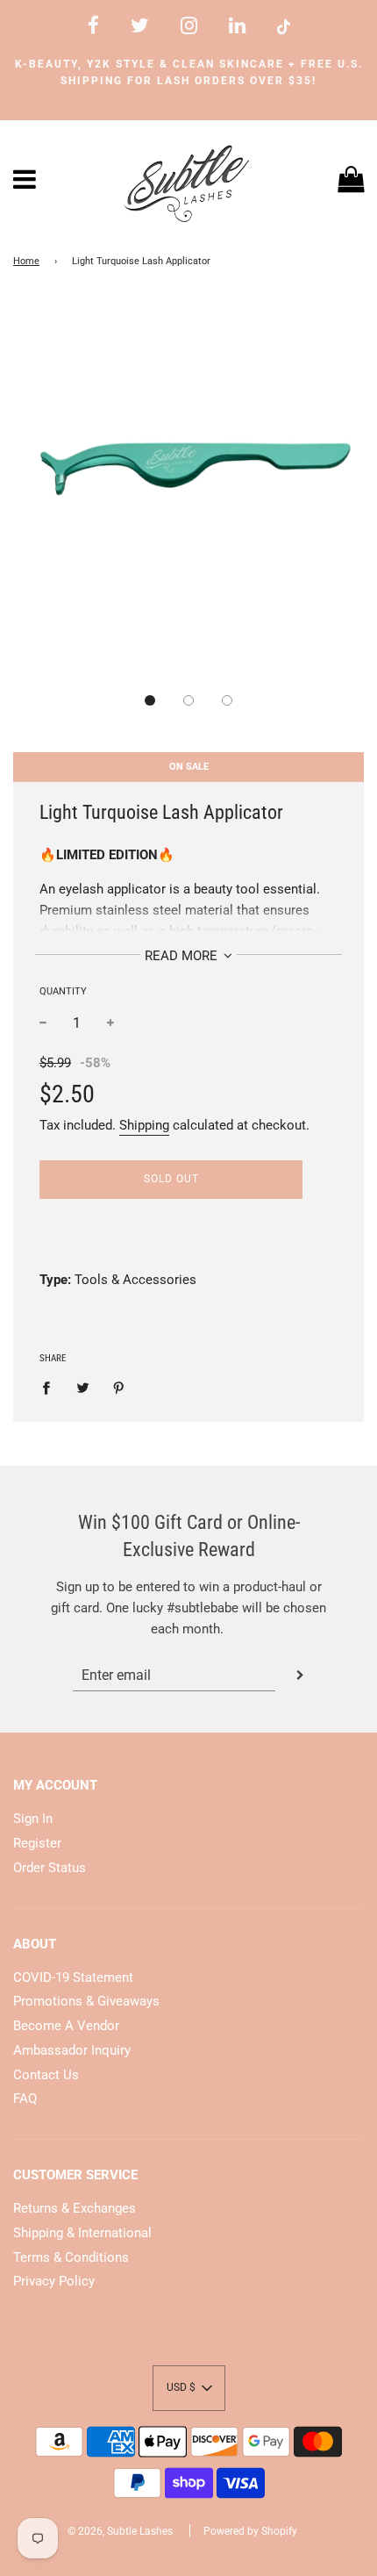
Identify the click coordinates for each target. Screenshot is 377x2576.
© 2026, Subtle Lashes (120, 2531)
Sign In (33, 1819)
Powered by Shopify (250, 2531)
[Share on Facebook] (51, 1387)
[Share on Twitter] (82, 1387)
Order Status (50, 1868)
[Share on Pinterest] (119, 1387)
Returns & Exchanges (75, 2208)
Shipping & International (82, 2233)
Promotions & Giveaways (86, 2001)
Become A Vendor (66, 2026)
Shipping (144, 1125)
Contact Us (46, 2075)
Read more (183, 956)
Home (26, 261)
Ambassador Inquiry (72, 2050)
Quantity (63, 991)
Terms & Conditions (71, 2257)
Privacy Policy (54, 2281)
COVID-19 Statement (73, 1977)
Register (37, 1843)
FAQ (25, 2099)
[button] (150, 700)
